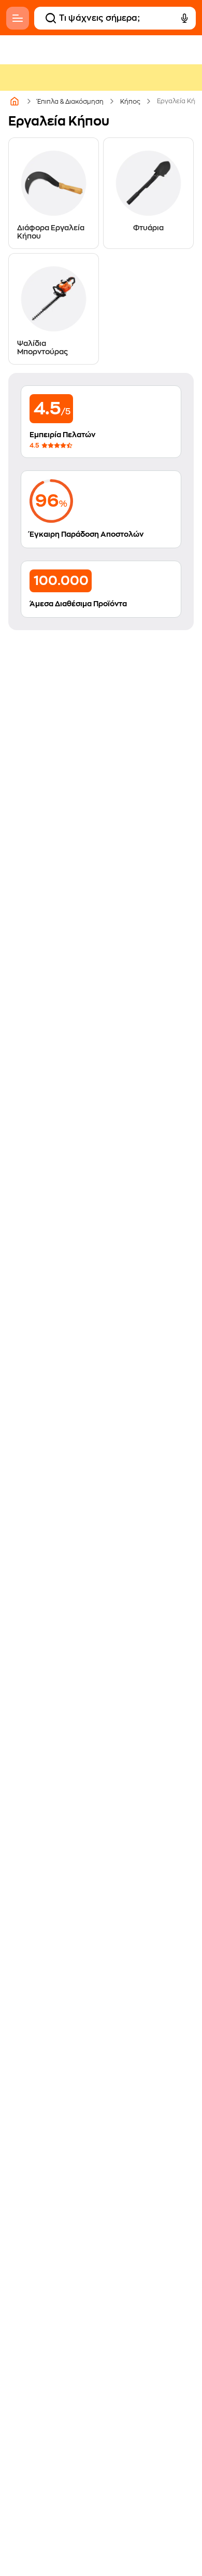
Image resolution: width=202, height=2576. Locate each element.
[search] (51, 18)
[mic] (184, 18)
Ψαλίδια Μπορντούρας (42, 347)
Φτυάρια (148, 228)
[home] (15, 101)
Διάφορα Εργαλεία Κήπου (51, 232)
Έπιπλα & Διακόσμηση (70, 102)
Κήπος (130, 102)
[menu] (18, 18)
